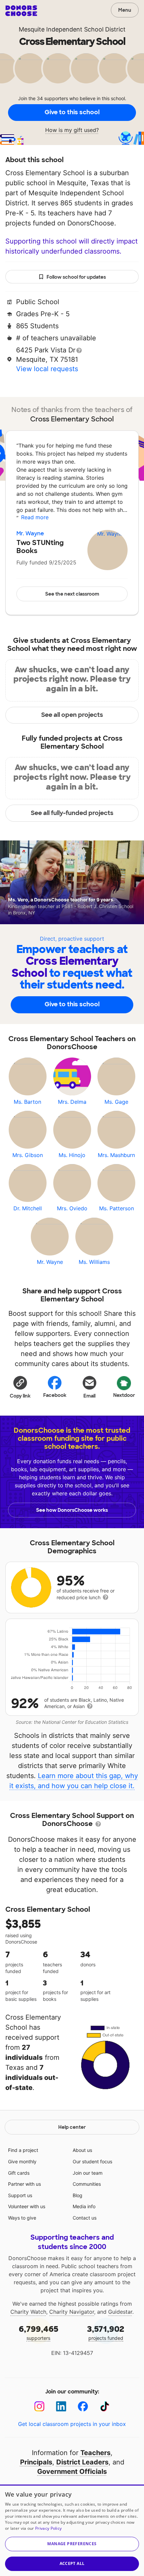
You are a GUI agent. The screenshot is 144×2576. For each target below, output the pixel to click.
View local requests (47, 369)
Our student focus (92, 2161)
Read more (35, 517)
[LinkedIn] (61, 2406)
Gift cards (19, 2173)
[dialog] (72, 2530)
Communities (87, 2184)
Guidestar (120, 2312)
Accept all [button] (72, 2563)
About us (82, 2150)
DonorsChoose (21, 11)
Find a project (23, 2150)
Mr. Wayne (30, 533)
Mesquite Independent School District (72, 29)
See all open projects (72, 715)
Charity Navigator (72, 2312)
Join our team (88, 2173)
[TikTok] (105, 2406)
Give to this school (72, 112)
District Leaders (82, 2462)
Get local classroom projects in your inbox (72, 2424)
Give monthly (22, 2161)
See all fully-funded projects (72, 813)
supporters (39, 2332)
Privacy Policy (48, 2528)
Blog (78, 2195)
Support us (20, 2195)
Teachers (95, 2453)
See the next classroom (72, 594)
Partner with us (24, 2184)
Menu (125, 10)
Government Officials (72, 2471)
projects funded (106, 2332)
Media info (84, 2206)
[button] (20, 1387)
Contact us (85, 2218)
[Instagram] (39, 2406)
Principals (36, 2462)
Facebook (55, 1395)
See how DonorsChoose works (72, 1510)
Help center (72, 2127)
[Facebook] (83, 2406)
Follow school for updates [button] (76, 277)
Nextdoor (124, 1395)
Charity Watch (28, 2312)
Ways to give (22, 2218)
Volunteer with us (27, 2206)
